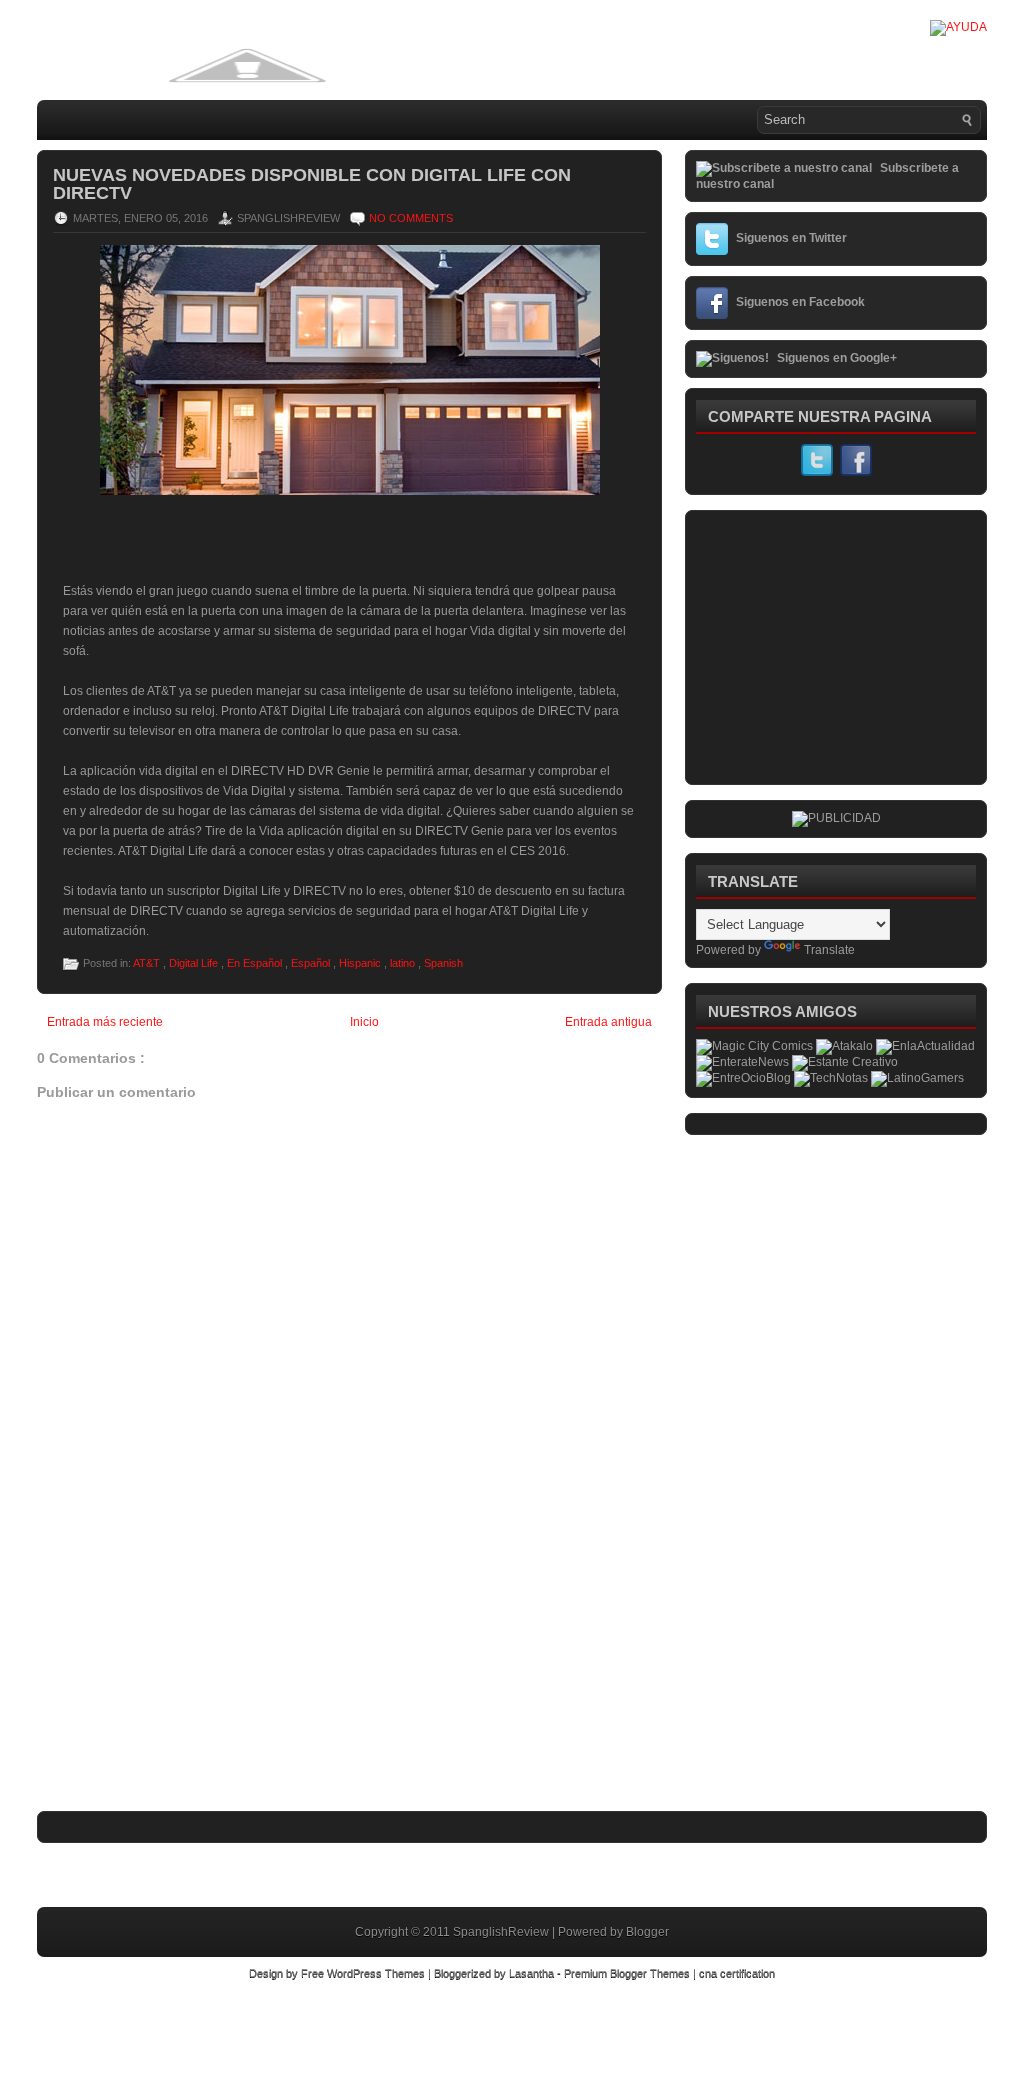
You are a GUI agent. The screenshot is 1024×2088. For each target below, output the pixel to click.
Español (312, 963)
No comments (411, 218)
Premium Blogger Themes (628, 1973)
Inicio (364, 1022)
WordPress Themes (377, 1973)
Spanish (443, 963)
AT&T (148, 963)
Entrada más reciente (105, 1022)
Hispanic (361, 963)
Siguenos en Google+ (837, 358)
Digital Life (195, 963)
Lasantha (533, 1973)
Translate (829, 950)
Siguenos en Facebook (800, 302)
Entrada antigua (608, 1022)
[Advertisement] (187, 1676)
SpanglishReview (502, 1932)
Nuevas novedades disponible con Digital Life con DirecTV (312, 184)
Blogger (647, 1932)
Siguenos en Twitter (791, 238)
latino (404, 963)
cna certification (737, 1973)
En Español (256, 963)
